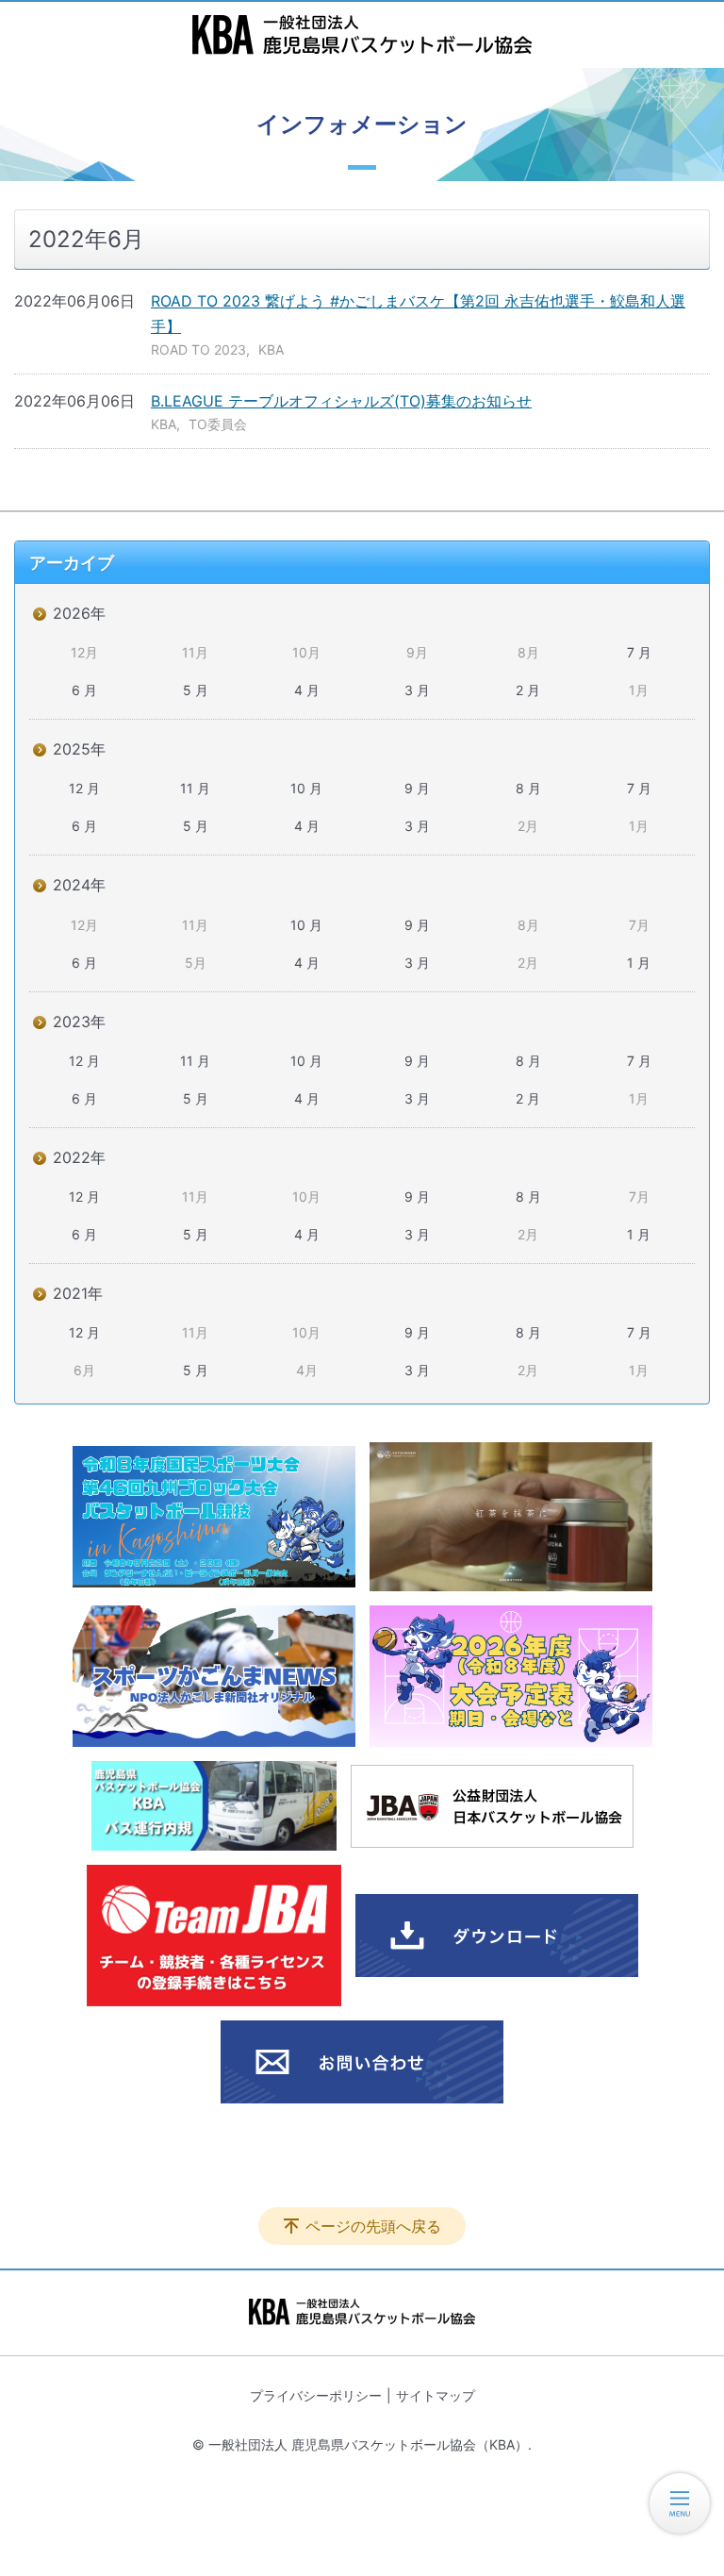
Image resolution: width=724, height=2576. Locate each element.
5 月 (196, 690)
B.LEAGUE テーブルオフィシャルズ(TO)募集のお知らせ (341, 401)
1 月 (639, 963)
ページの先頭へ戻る (373, 2226)
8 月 (528, 788)
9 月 (417, 788)
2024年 (79, 885)
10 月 (306, 788)
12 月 (84, 788)
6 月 (84, 690)
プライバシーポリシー (316, 2395)
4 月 (307, 690)
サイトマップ (436, 2395)
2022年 (79, 1157)
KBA (271, 349)
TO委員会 (218, 424)
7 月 (639, 652)
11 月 (195, 788)
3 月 (417, 690)
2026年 (79, 613)
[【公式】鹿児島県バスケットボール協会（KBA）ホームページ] (362, 35)
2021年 (78, 1293)
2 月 (528, 690)
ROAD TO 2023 (198, 349)
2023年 (79, 1022)
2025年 (79, 749)
